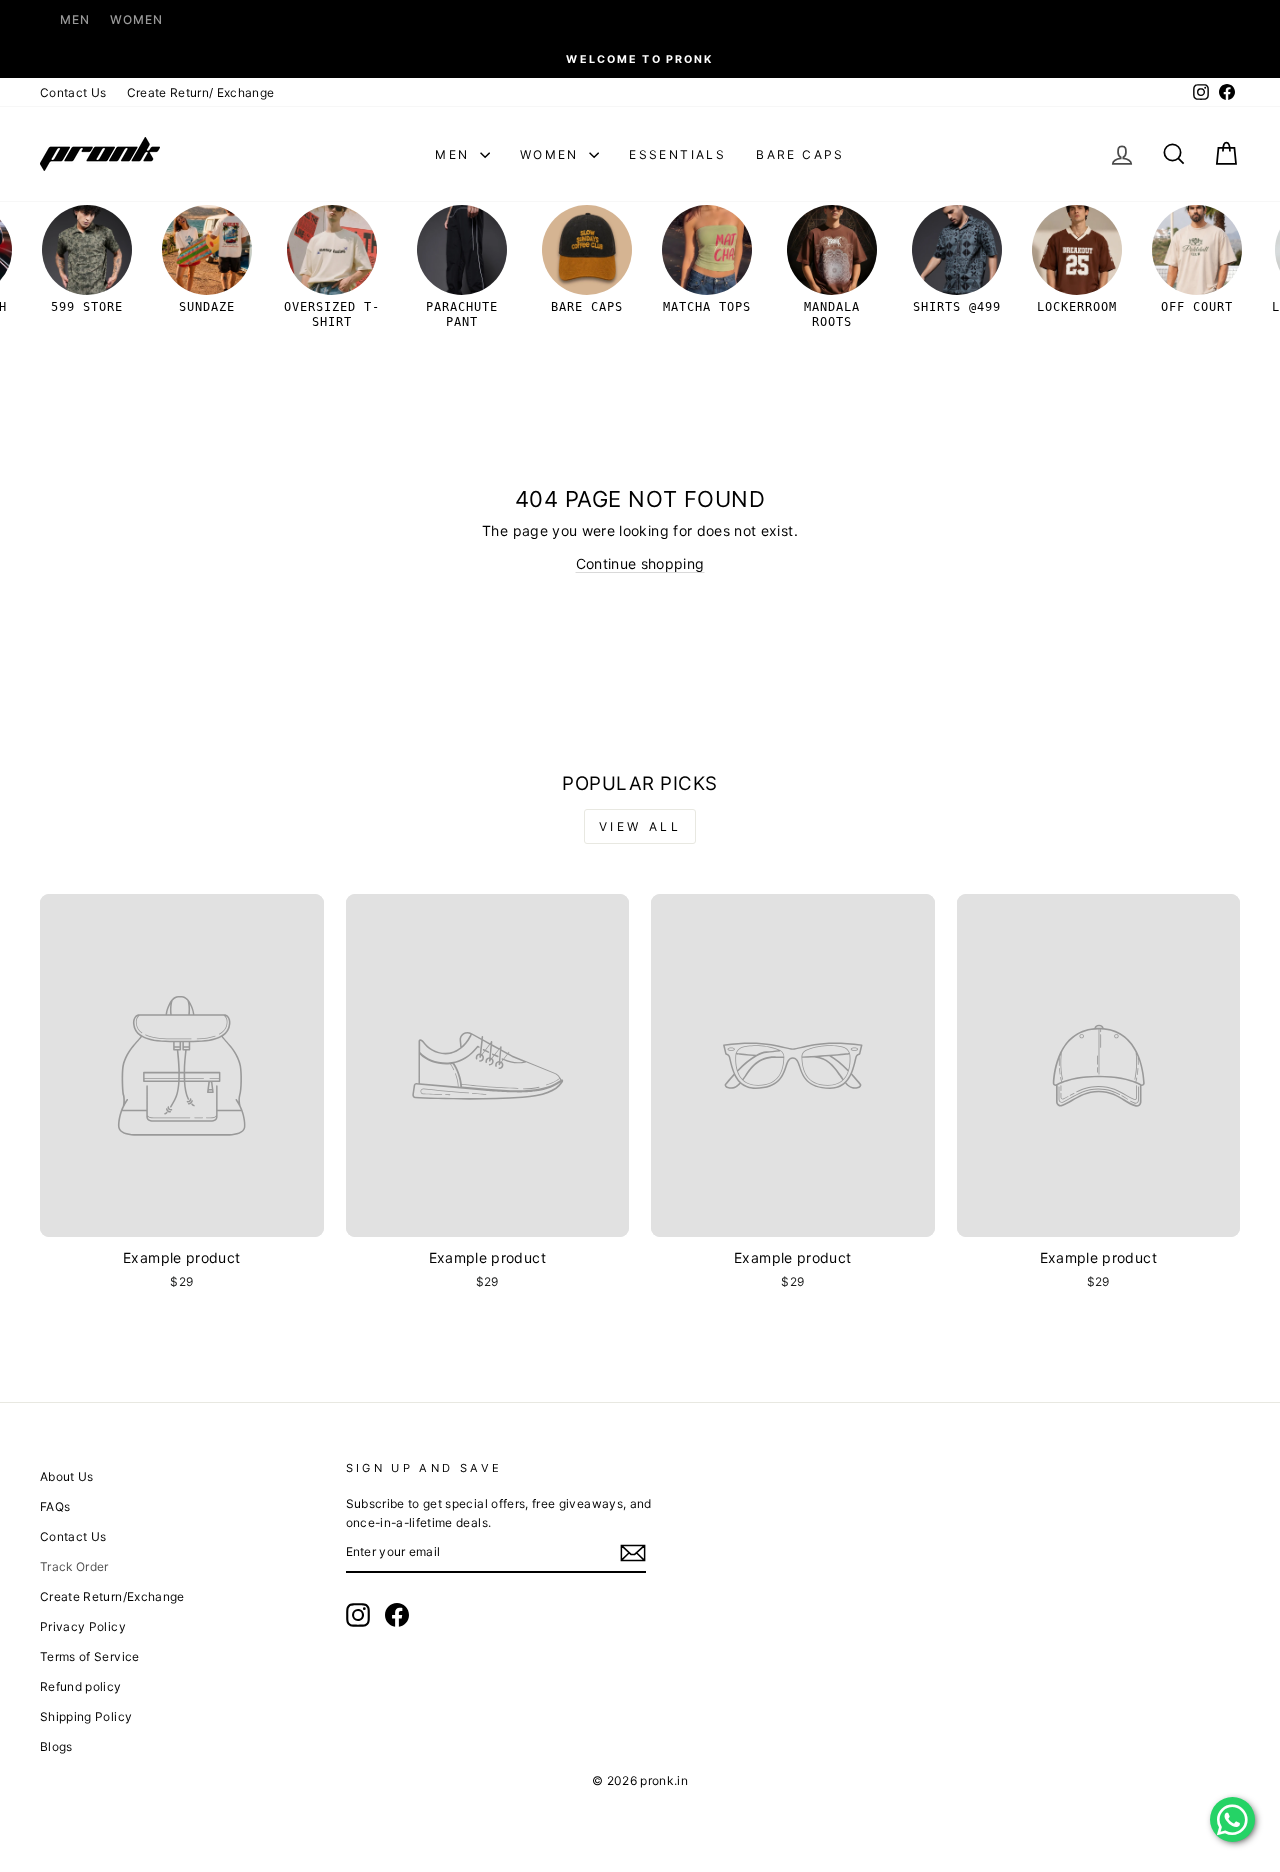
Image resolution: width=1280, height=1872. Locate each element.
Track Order (74, 1566)
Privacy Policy (83, 1626)
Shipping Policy (86, 1716)
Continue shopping (640, 563)
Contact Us (73, 92)
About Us (67, 1476)
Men (75, 19)
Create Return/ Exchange (201, 92)
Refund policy (81, 1686)
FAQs (55, 1506)
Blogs (56, 1746)
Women (136, 19)
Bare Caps (800, 154)
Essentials (677, 154)
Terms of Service (90, 1656)
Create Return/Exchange (112, 1596)
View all (640, 826)
